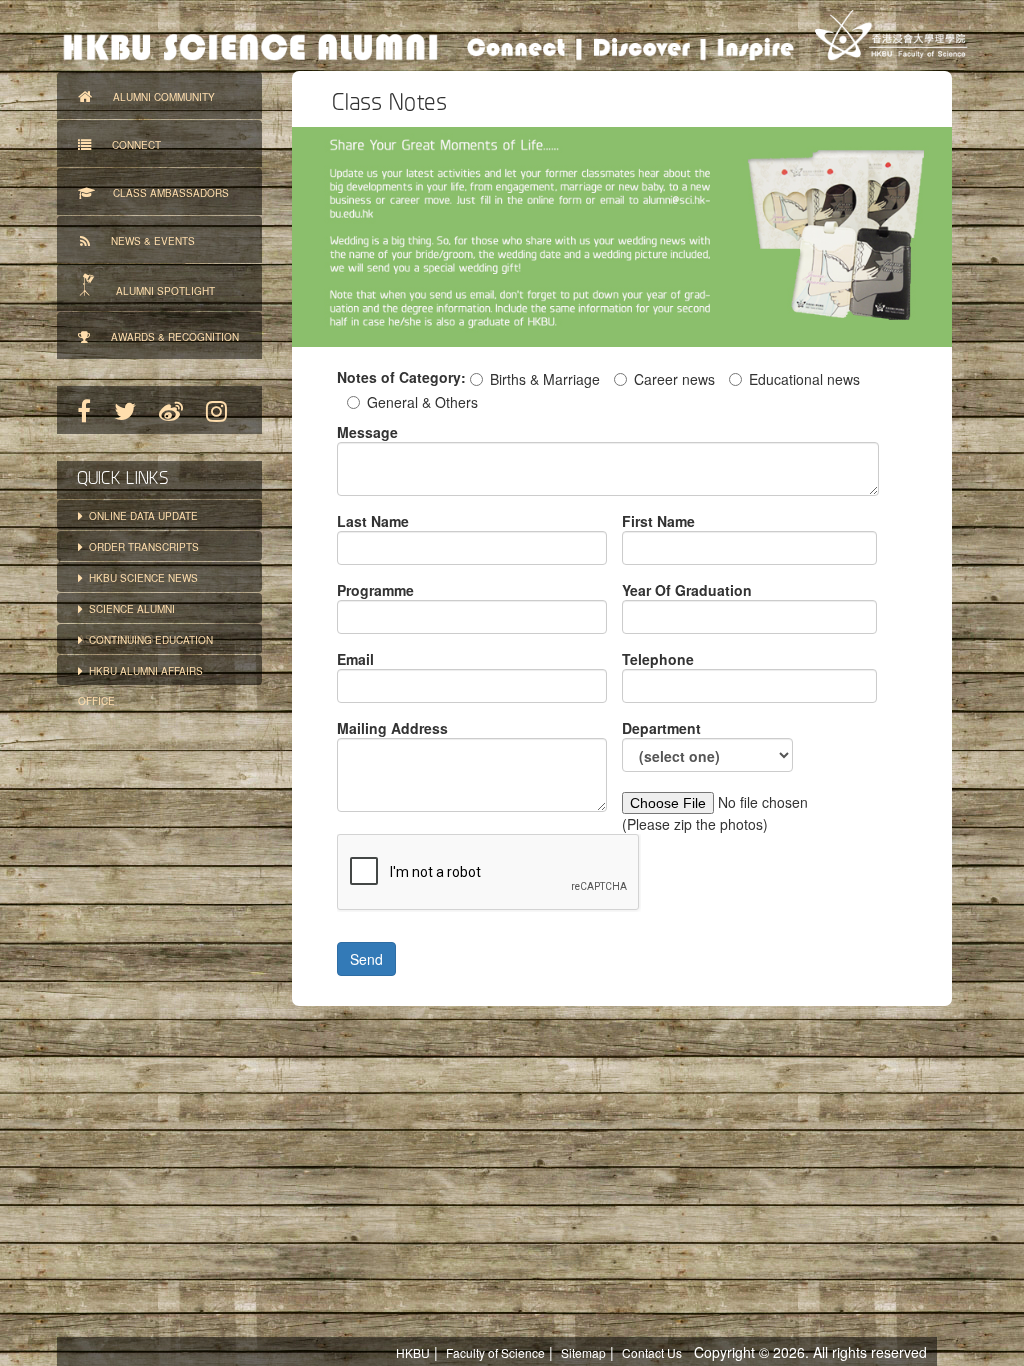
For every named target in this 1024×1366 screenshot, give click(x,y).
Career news (674, 379)
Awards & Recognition (164, 337)
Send (366, 959)
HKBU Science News (140, 578)
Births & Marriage (545, 379)
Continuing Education (148, 640)
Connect (126, 145)
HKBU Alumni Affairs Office (140, 674)
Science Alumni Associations (126, 612)
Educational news (804, 379)
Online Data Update (140, 516)
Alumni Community (153, 97)
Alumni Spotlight (156, 291)
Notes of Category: (401, 377)
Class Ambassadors (162, 193)
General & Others (422, 402)
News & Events (142, 241)
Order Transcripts (141, 547)
